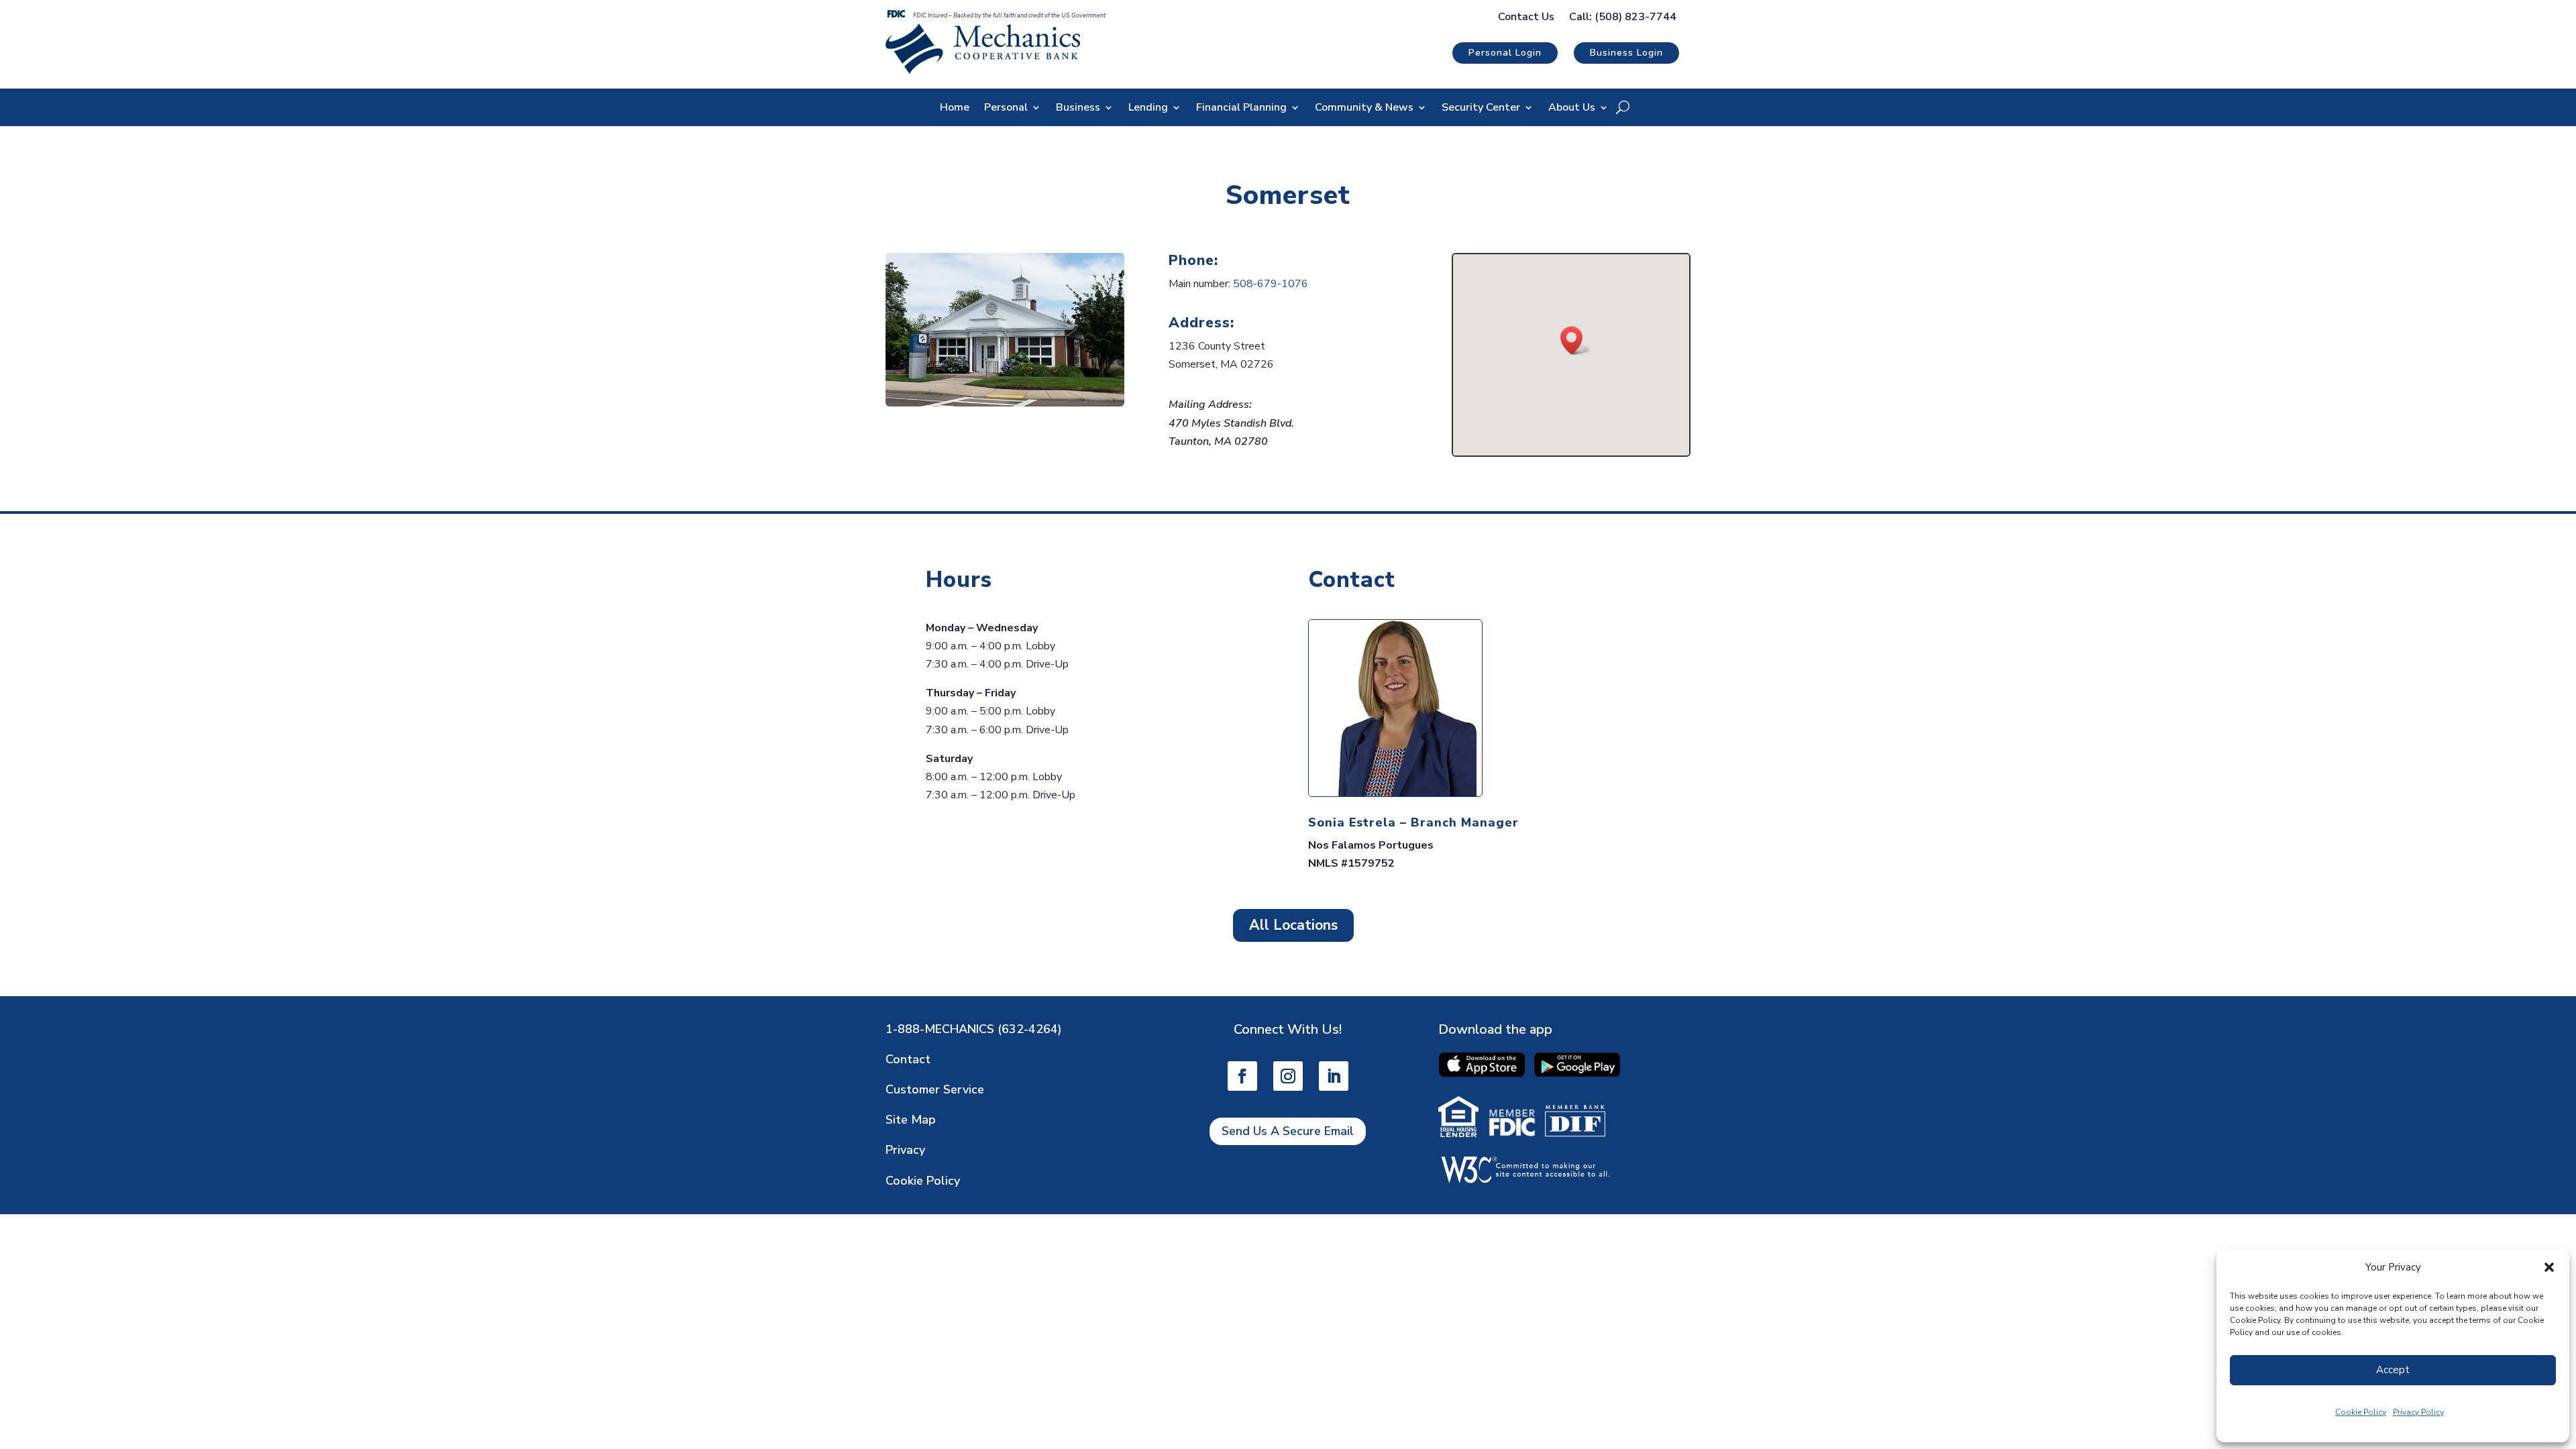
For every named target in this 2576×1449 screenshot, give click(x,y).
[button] (2549, 1267)
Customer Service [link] (935, 1089)
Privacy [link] (905, 1150)
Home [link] (955, 109)
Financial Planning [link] (1241, 109)
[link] (983, 70)
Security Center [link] (1481, 109)
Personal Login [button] (1505, 53)
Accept (2393, 1370)
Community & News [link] (1364, 109)
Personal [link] (1006, 109)
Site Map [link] (911, 1120)
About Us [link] (1572, 109)
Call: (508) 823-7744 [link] (1623, 18)
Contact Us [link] (1526, 18)
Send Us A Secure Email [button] (1288, 1131)
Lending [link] (1148, 109)
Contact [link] (908, 1059)
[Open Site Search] (1623, 107)
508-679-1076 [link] (1271, 284)
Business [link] (1078, 109)
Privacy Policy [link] (2418, 1412)
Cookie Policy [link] (2361, 1412)
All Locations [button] (1293, 925)
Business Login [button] (1626, 53)
